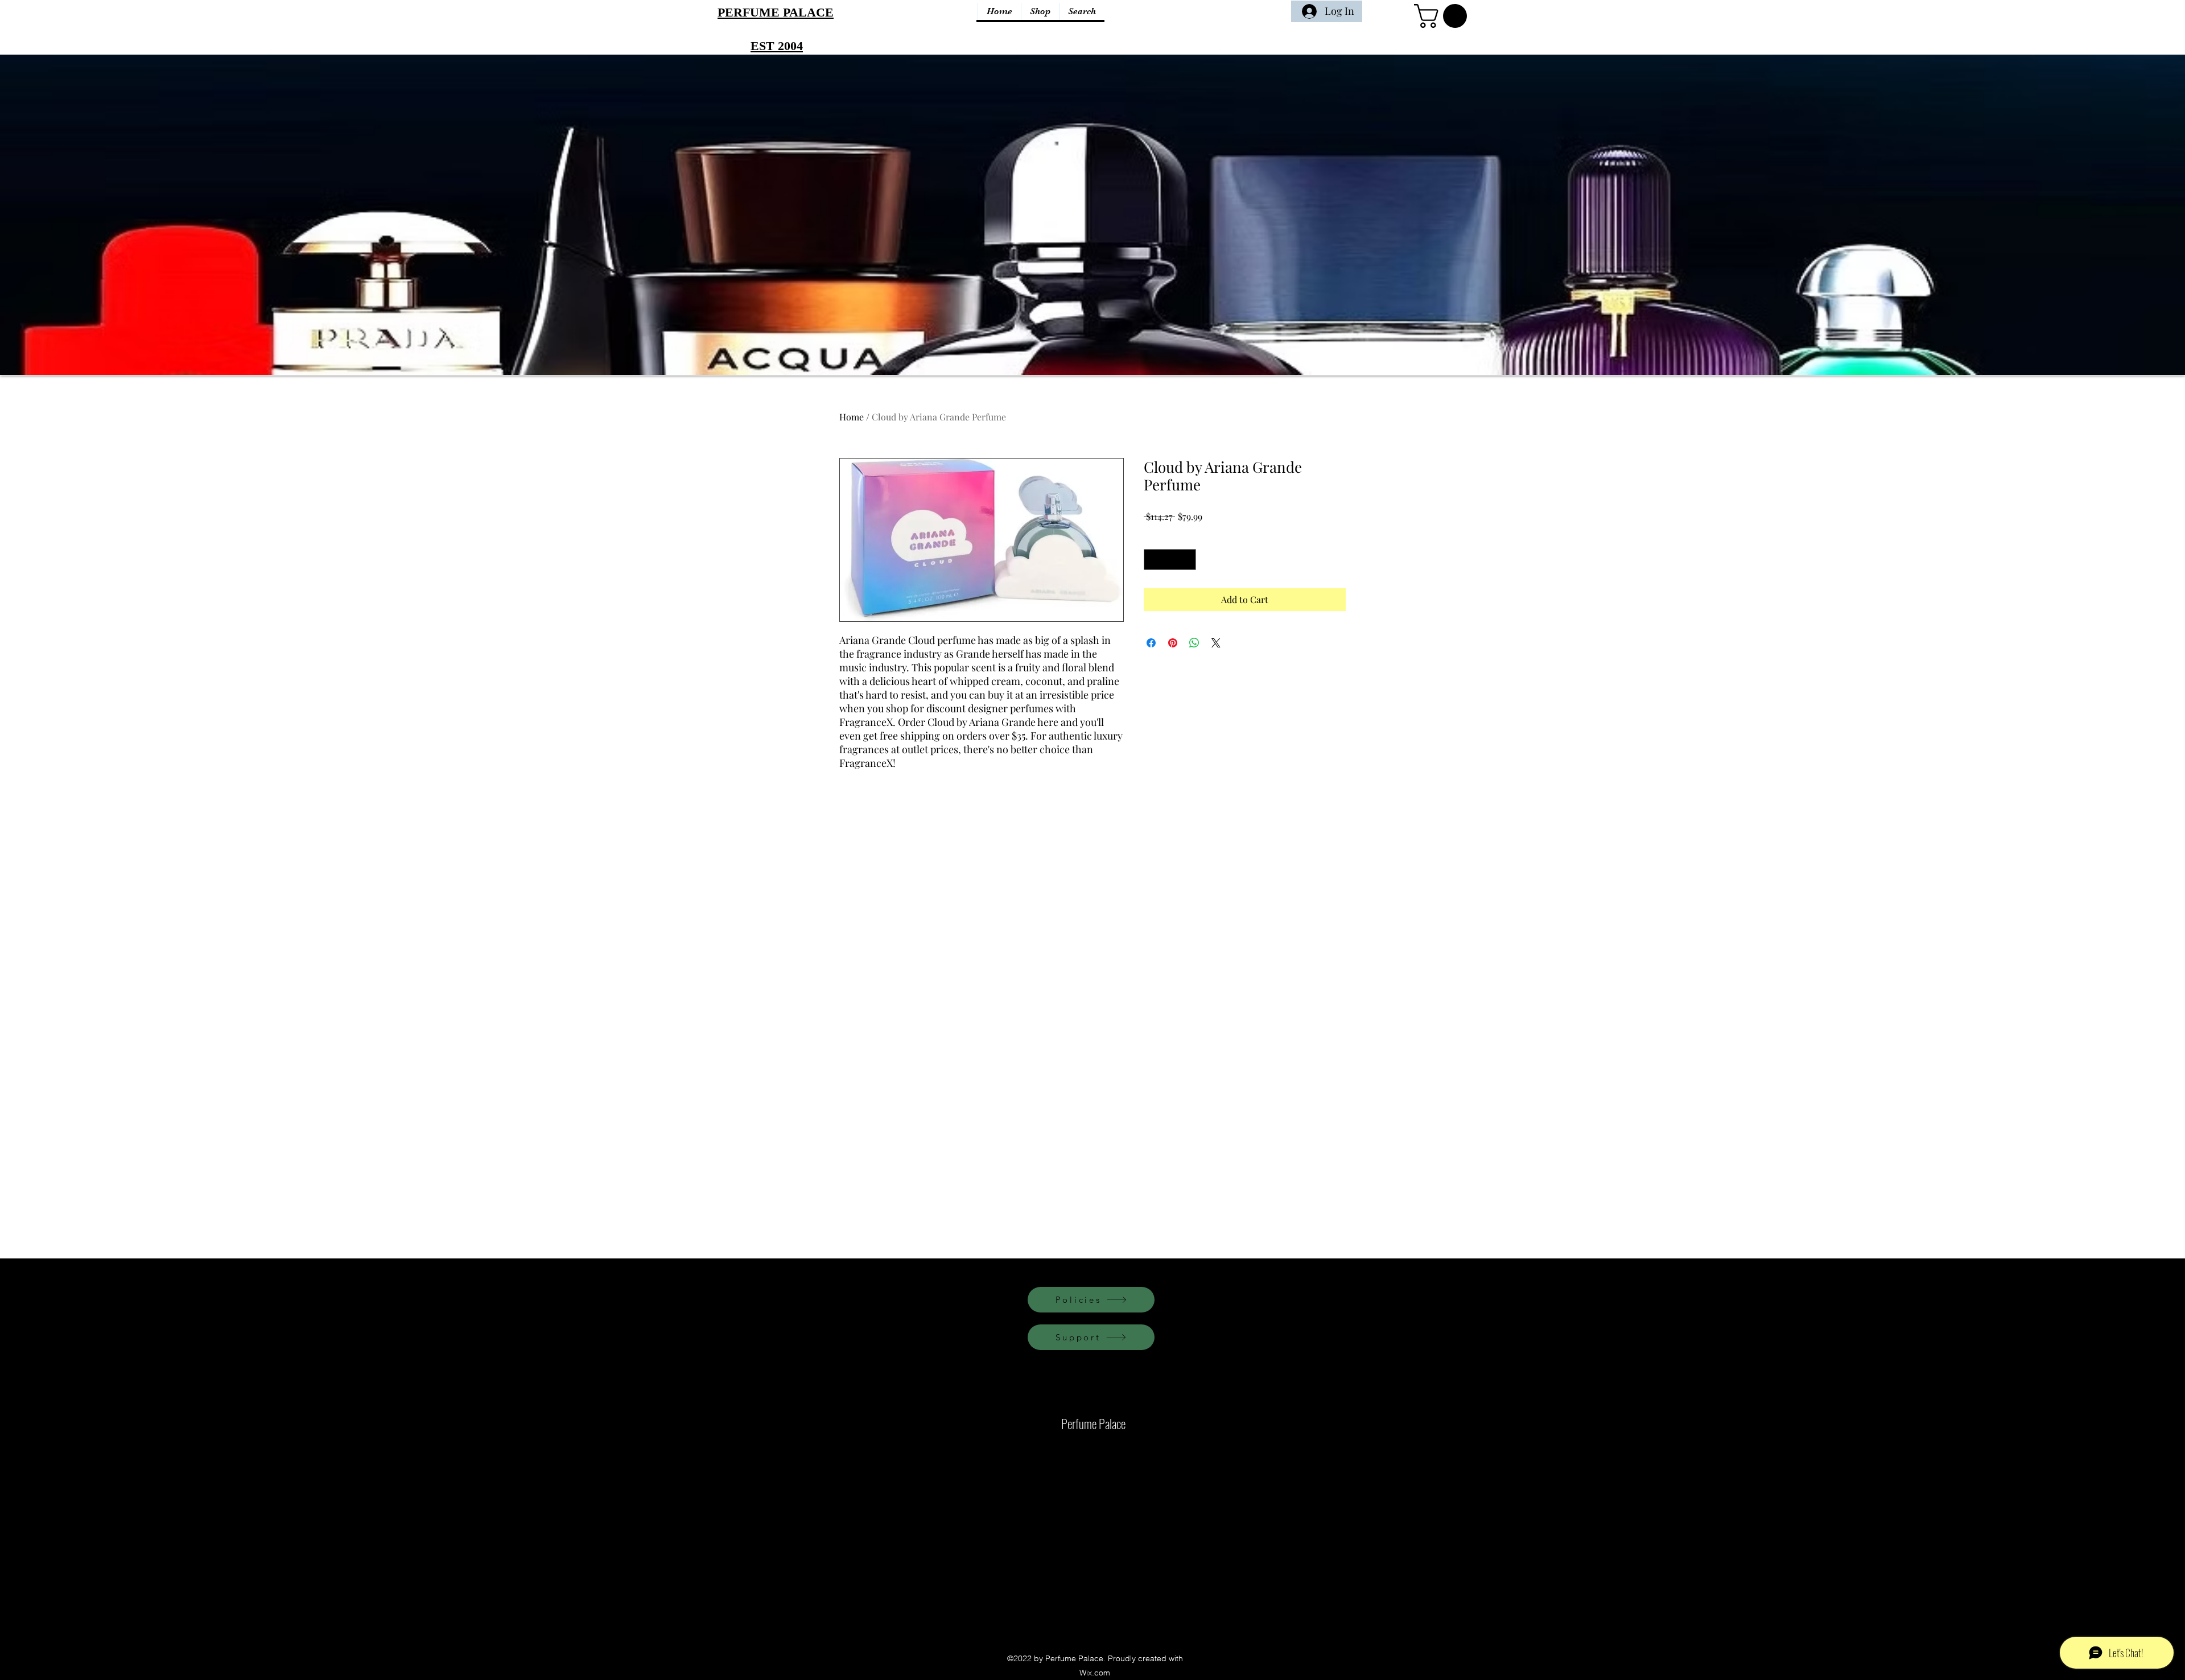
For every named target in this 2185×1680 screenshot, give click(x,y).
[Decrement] (1153, 560)
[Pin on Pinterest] (1173, 643)
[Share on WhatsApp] (1194, 643)
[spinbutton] (1170, 560)
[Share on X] (1216, 643)
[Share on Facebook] (1151, 643)
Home (852, 417)
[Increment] (1187, 560)
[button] (1443, 16)
